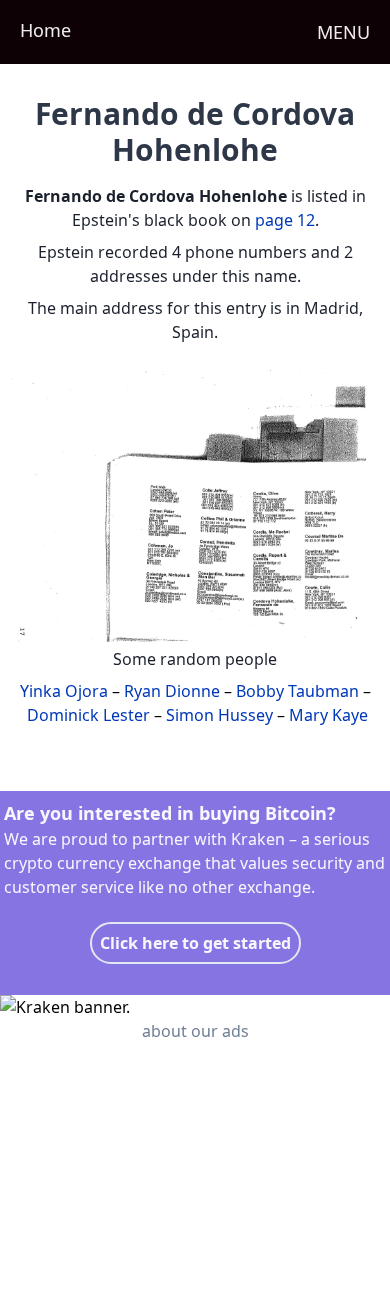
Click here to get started (195, 943)
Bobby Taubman (297, 691)
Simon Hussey (219, 715)
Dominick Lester (88, 715)
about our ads (195, 1031)
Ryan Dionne (172, 691)
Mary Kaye (328, 715)
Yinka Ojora (64, 691)
